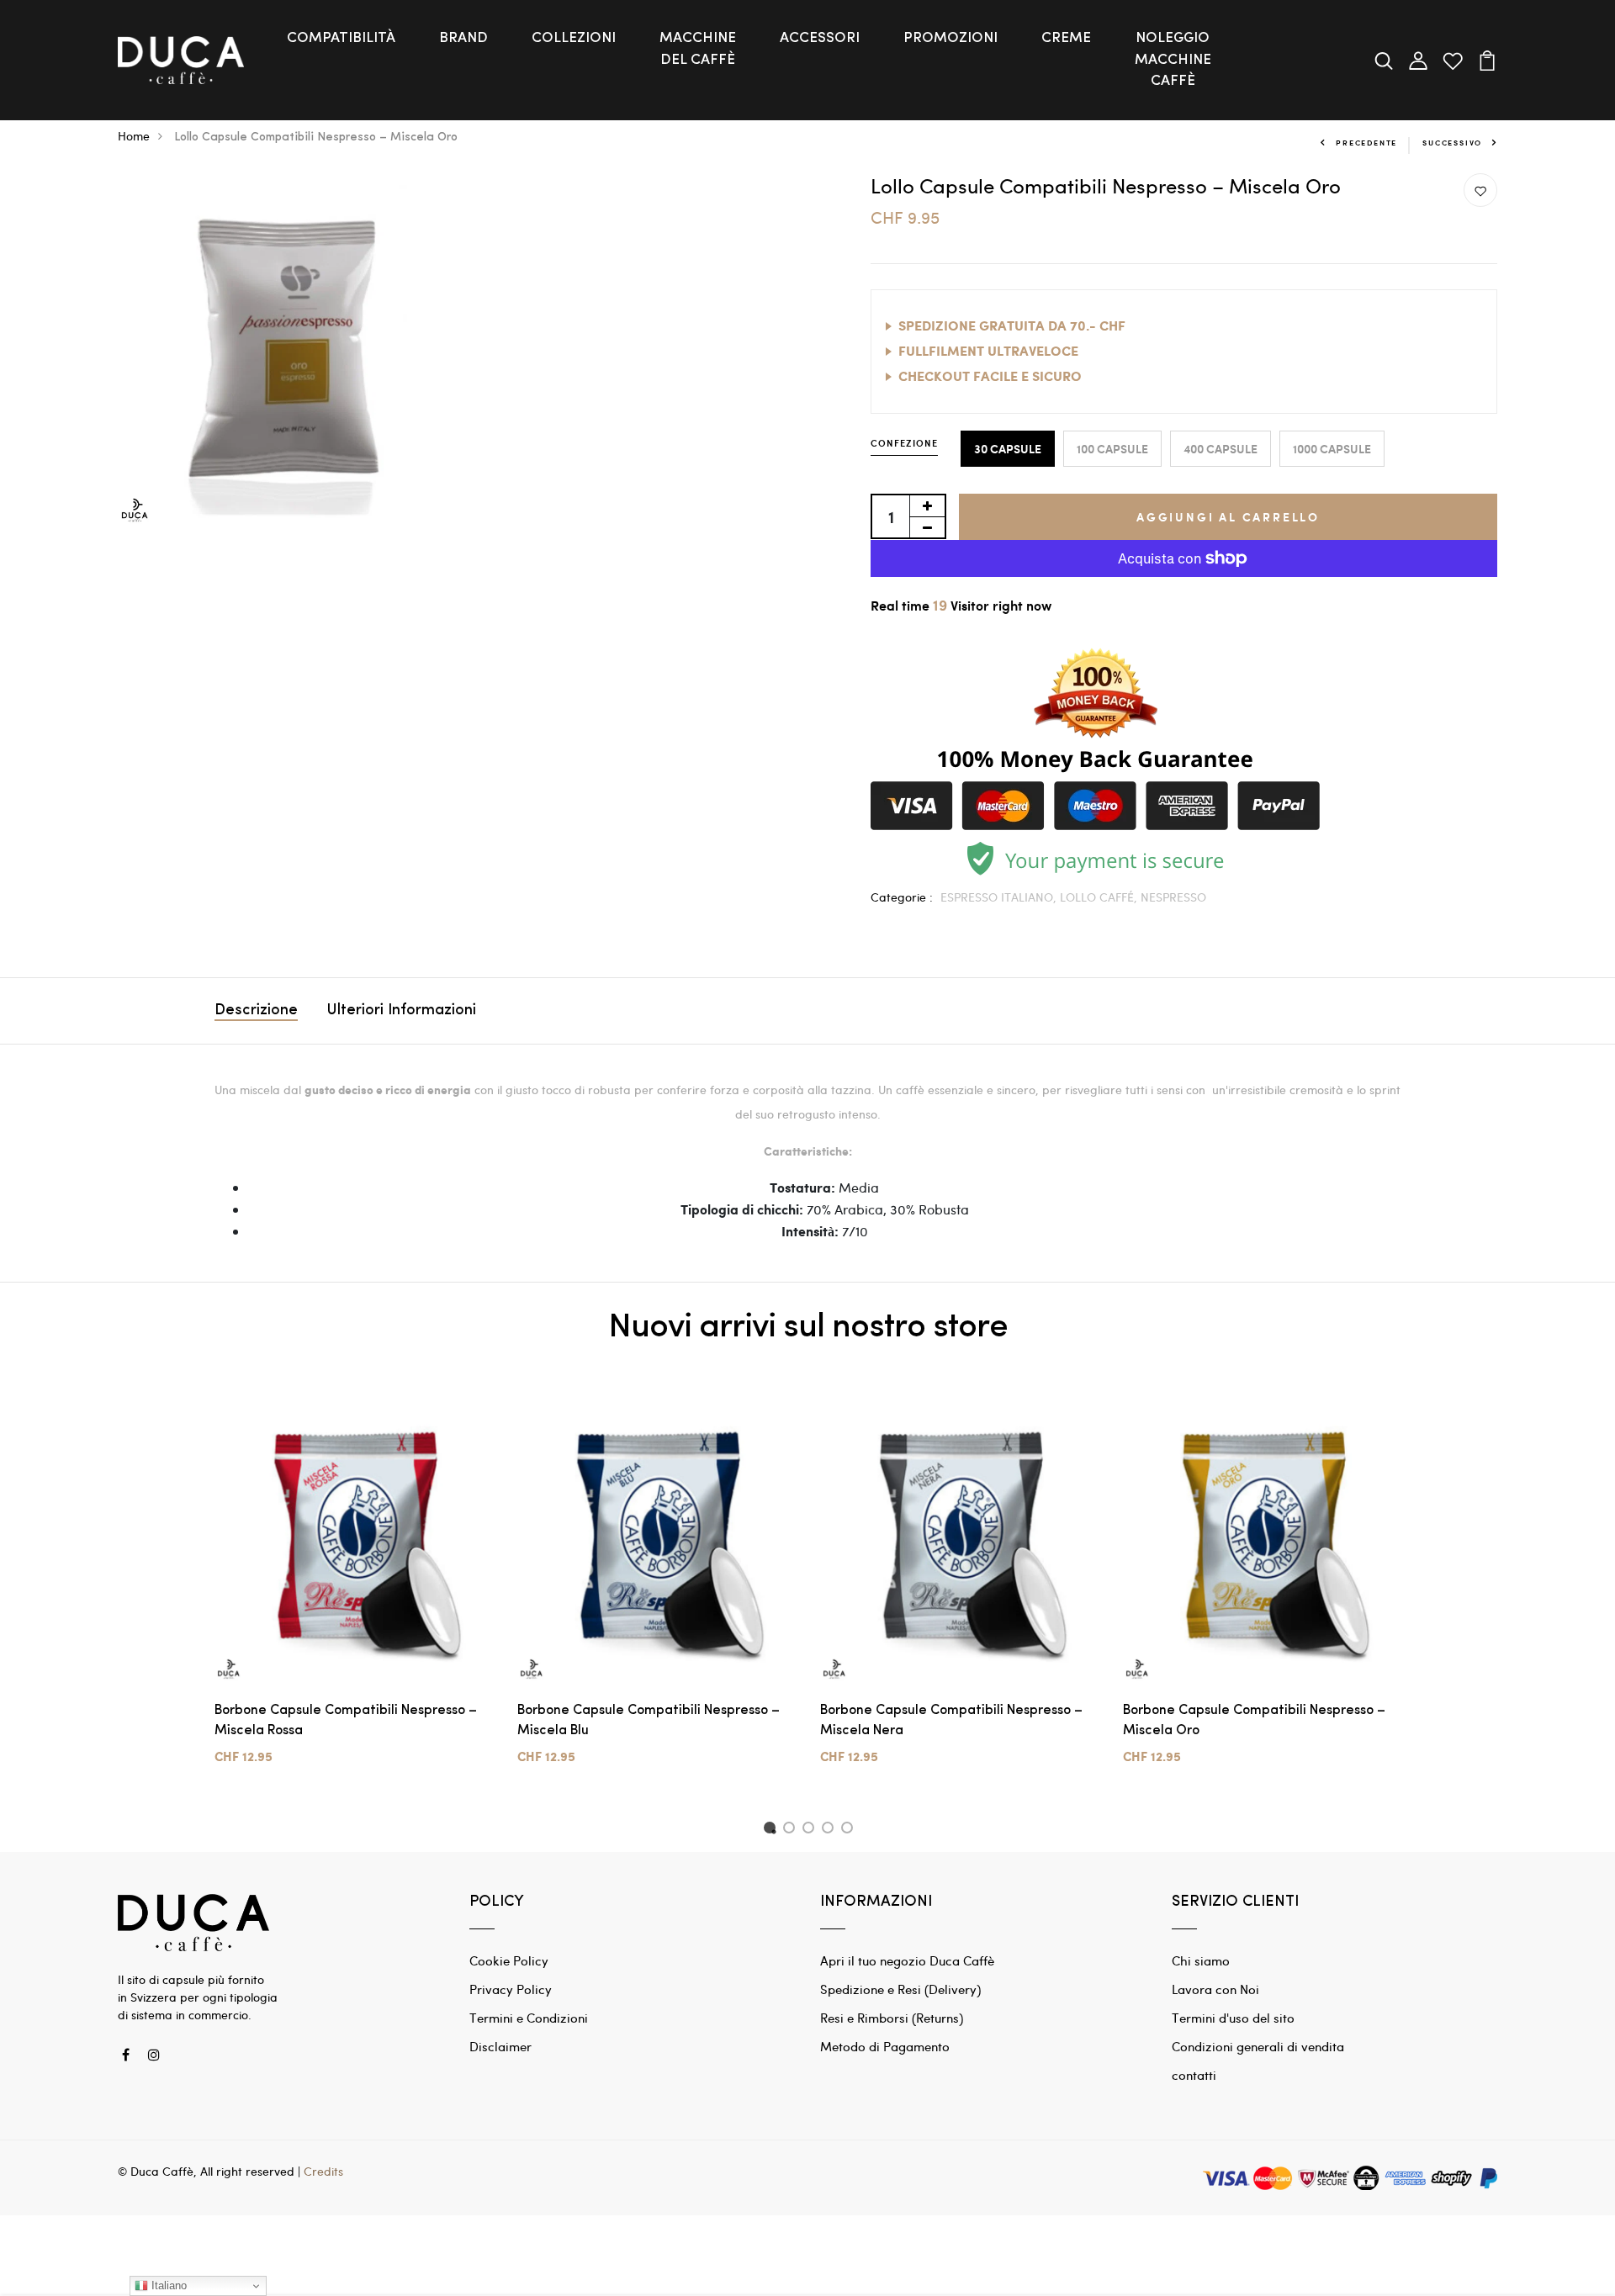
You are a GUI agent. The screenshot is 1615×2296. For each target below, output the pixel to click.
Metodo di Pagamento (885, 2046)
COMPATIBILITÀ (341, 38)
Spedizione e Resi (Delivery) (900, 1989)
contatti (1194, 2075)
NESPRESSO (1173, 897)
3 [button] (811, 1830)
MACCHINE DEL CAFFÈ (698, 49)
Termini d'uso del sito (1233, 2018)
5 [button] (850, 1830)
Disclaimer (500, 2046)
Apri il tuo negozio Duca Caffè (907, 1960)
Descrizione (256, 1011)
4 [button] (831, 1830)
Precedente (1366, 143)
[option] (353, 1591)
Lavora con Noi (1215, 1989)
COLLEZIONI (574, 38)
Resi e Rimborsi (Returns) (892, 2018)
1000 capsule (1332, 449)
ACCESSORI (820, 38)
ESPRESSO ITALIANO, (1000, 897)
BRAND (463, 38)
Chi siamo (1201, 1960)
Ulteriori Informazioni (402, 1011)
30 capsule (1008, 449)
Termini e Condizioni (529, 2018)
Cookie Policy (509, 1960)
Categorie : (902, 897)
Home (134, 136)
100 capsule (1112, 449)
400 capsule (1221, 449)
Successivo (1452, 143)
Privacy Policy (511, 1989)
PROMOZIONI (950, 38)
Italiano (167, 2285)
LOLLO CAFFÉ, (1100, 897)
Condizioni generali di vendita (1258, 2046)
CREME (1066, 38)
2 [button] (792, 1830)
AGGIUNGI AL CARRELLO (1228, 517)
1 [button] (772, 1830)
